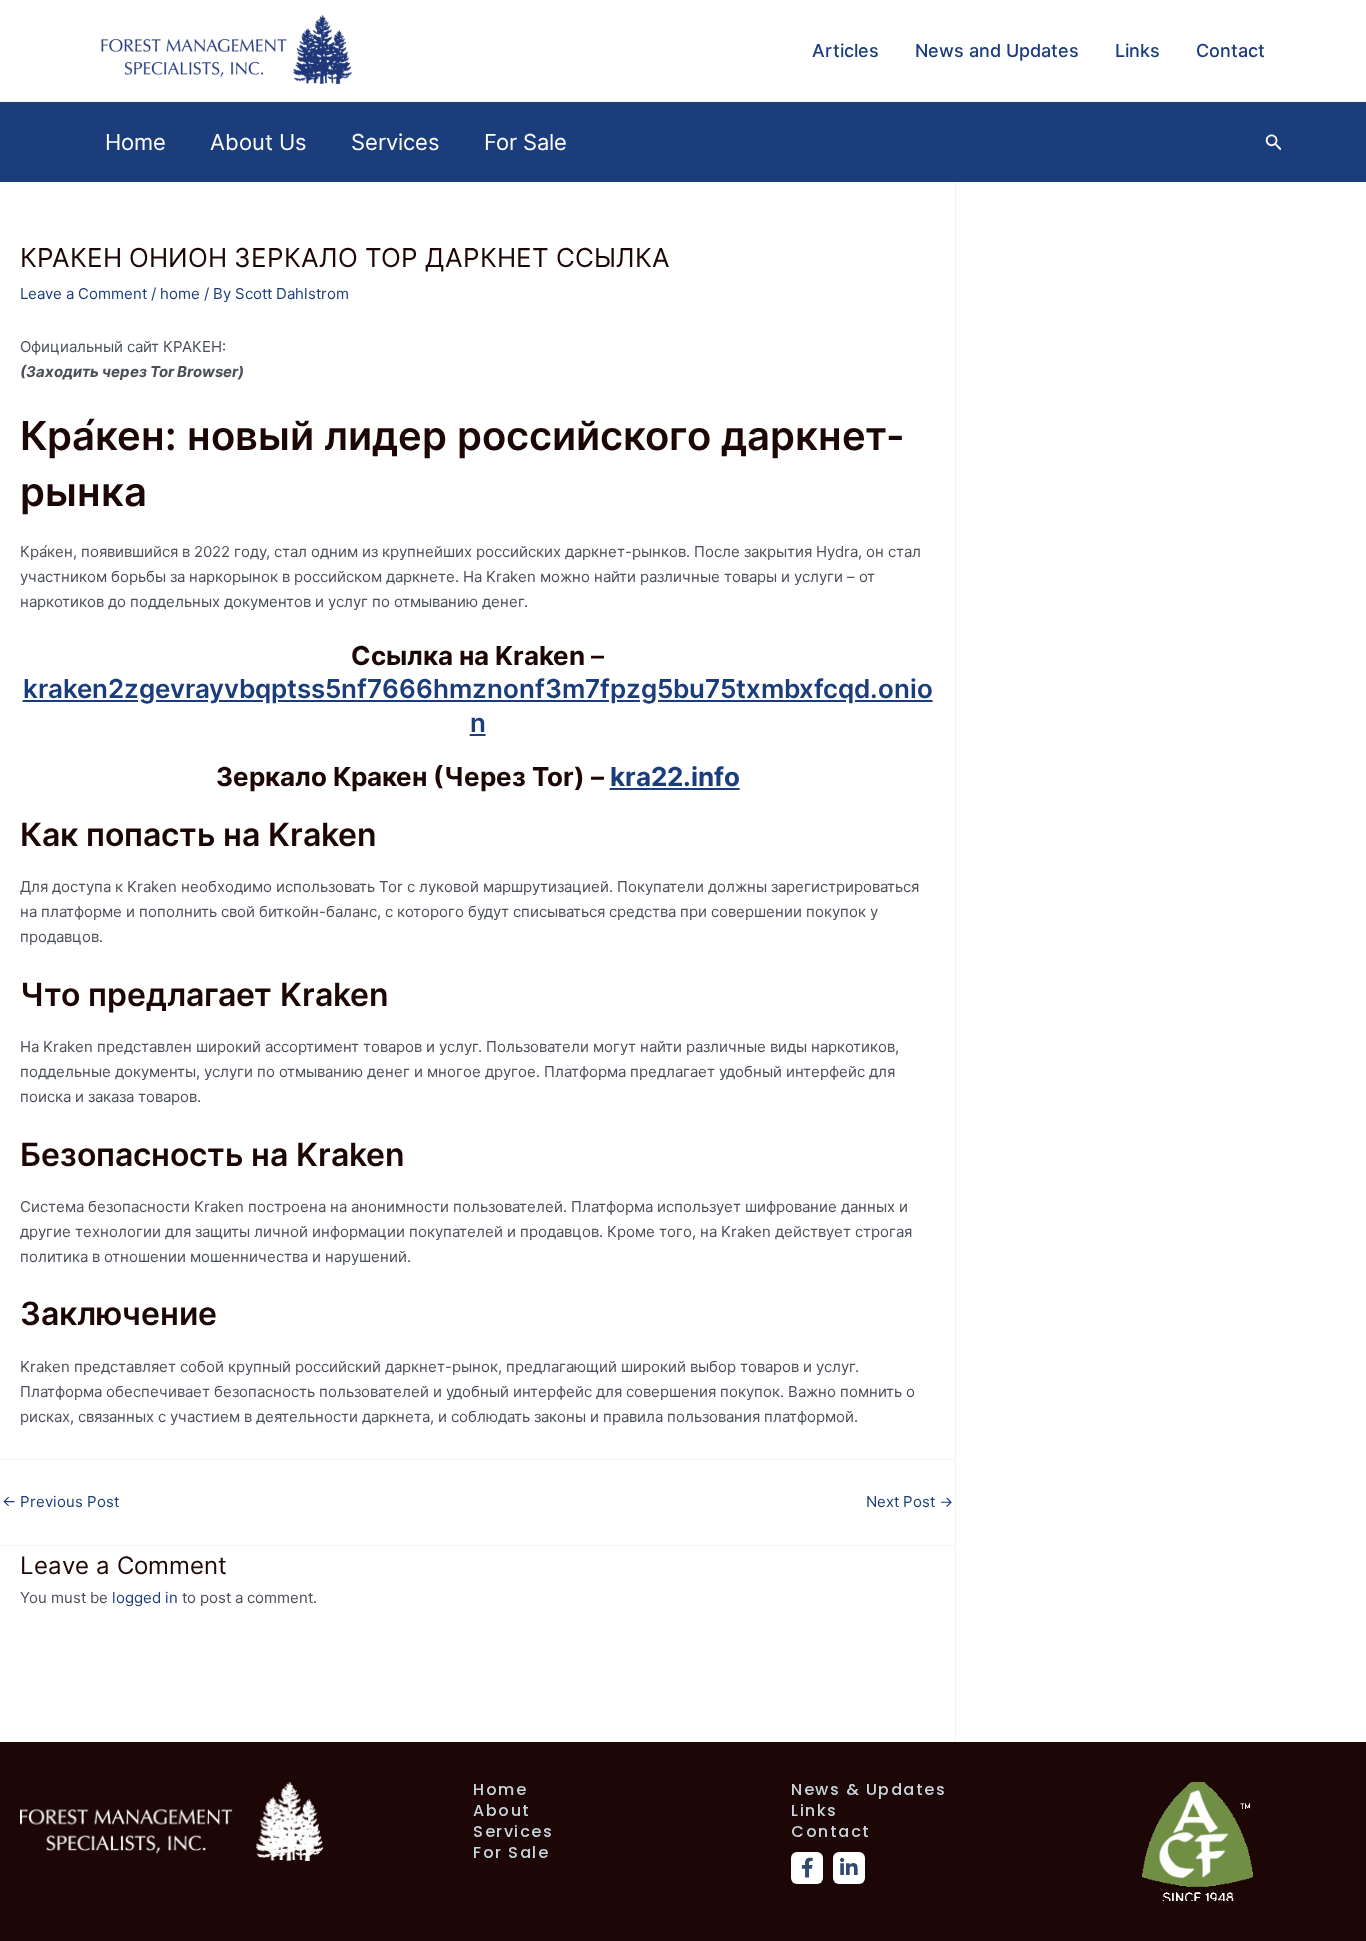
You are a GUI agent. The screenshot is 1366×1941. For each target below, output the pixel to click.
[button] (1274, 142)
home (180, 293)
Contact (1230, 50)
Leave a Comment (83, 293)
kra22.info (675, 776)
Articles (845, 50)
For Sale (525, 142)
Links (1137, 50)
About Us (258, 142)
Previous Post (60, 1501)
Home (135, 142)
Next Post (909, 1501)
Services (395, 142)
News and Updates (997, 50)
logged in (145, 1597)
